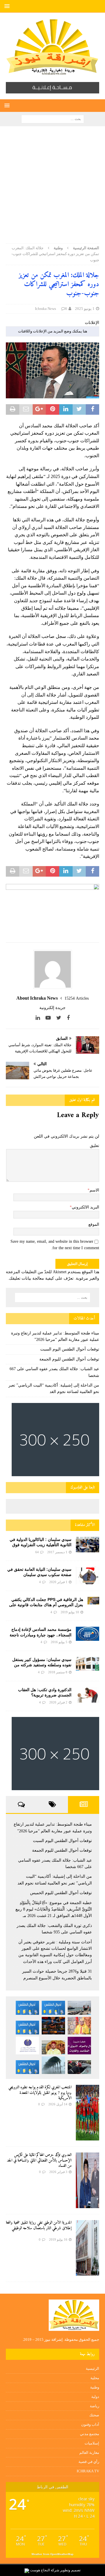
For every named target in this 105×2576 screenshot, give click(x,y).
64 (37, 1552)
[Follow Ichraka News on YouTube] (50, 1018)
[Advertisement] (52, 188)
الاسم (94, 1190)
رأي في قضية (89, 2462)
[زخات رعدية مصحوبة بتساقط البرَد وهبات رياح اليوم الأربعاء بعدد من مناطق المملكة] (53, 2065)
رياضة (94, 2406)
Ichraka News (45, 309)
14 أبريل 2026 (58, 2104)
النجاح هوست (40, 2570)
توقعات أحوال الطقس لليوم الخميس (61, 1893)
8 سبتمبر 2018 (58, 1672)
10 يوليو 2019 (70, 1612)
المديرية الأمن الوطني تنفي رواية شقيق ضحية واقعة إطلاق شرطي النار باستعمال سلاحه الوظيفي (39, 2225)
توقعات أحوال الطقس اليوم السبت (70, 1349)
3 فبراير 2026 (58, 2172)
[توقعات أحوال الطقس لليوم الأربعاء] (27, 2067)
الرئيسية (92, 2368)
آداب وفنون (90, 2424)
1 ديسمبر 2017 (57, 1552)
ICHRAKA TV (88, 2471)
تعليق (94, 1146)
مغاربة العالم (89, 2453)
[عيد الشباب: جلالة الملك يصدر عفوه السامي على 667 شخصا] (79, 2026)
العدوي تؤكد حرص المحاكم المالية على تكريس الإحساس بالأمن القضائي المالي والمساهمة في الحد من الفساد (39, 2160)
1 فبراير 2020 (58, 1582)
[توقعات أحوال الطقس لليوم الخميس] (27, 2028)
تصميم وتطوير (70, 2570)
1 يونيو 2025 (85, 309)
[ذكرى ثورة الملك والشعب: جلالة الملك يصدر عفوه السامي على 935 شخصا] (53, 2047)
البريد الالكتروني (85, 1207)
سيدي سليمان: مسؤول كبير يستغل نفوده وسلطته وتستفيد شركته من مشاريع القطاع (42, 1665)
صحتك (94, 2415)
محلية (95, 2378)
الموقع (94, 1224)
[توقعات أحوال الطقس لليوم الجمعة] (27, 2008)
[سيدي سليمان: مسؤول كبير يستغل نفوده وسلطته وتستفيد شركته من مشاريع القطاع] (87, 1664)
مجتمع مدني (90, 2434)
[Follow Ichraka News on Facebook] (68, 1018)
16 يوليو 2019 (58, 2239)
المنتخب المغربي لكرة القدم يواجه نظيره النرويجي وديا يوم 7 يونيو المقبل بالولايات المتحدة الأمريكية (40, 2093)
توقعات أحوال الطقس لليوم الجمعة (69, 1359)
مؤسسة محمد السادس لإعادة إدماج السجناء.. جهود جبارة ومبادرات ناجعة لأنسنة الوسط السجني (41, 1635)
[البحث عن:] (53, 118)
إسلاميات (92, 2443)
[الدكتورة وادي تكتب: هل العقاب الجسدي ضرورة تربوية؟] (87, 1695)
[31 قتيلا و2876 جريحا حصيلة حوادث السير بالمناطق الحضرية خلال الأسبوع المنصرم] (79, 2067)
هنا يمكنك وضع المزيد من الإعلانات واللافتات (53, 331)
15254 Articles (77, 998)
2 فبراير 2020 (58, 1702)
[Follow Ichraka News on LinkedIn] (40, 1018)
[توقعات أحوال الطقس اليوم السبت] (53, 2008)
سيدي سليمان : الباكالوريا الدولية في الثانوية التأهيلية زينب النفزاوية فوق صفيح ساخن (41, 1545)
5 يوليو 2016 (59, 1642)
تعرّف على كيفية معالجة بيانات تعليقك (41, 1278)
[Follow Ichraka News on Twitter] (61, 1018)
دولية (95, 2397)
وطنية (95, 2387)
